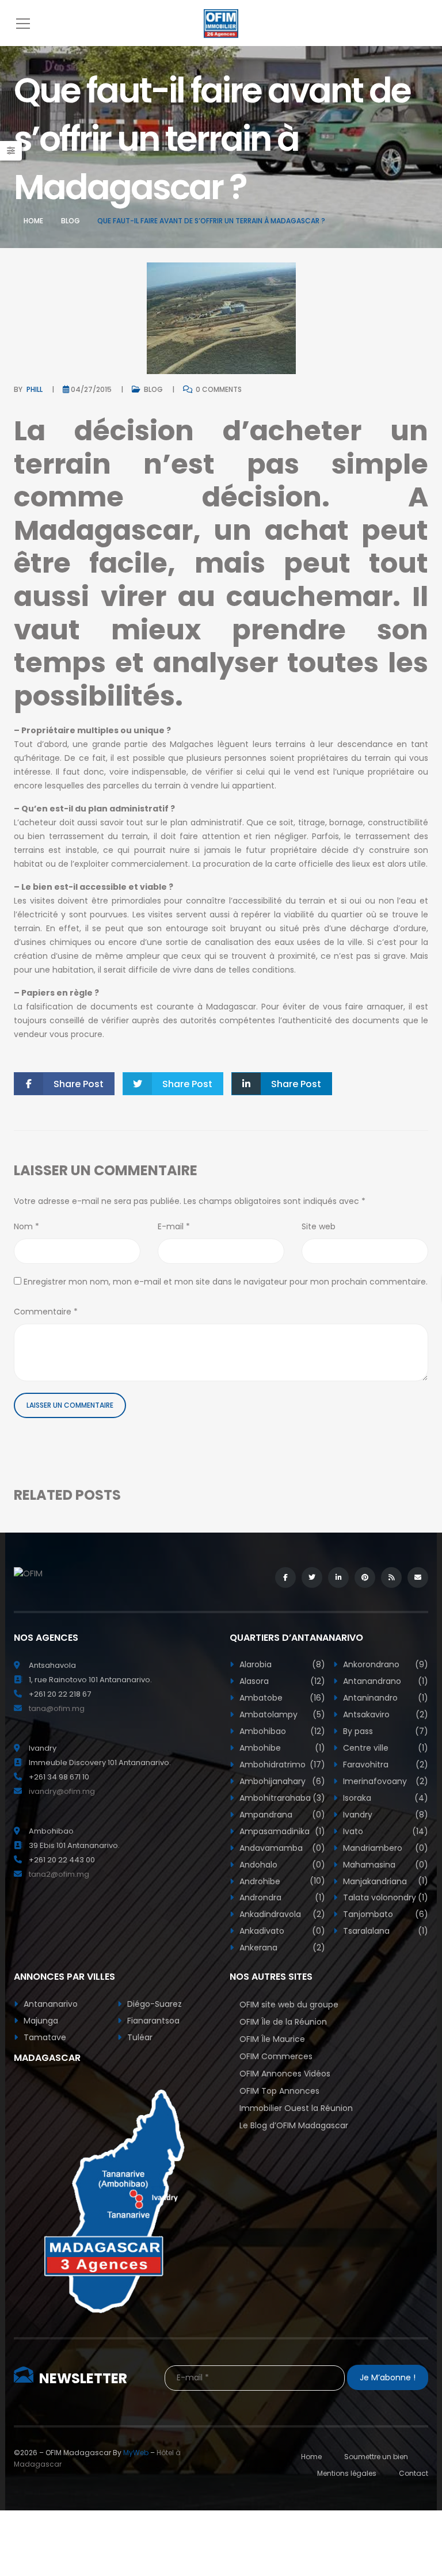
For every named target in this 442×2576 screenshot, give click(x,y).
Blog (71, 221)
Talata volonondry (385, 1897)
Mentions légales (347, 2473)
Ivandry (385, 1815)
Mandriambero (385, 1848)
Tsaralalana (385, 1931)
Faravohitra (385, 1765)
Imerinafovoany (385, 1781)
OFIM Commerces (276, 2056)
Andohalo (281, 1865)
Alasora (281, 1681)
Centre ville (385, 1748)
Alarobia (281, 1664)
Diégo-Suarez (153, 2004)
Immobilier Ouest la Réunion (296, 2108)
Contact (414, 2473)
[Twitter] (312, 1577)
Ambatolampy (281, 1714)
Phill (35, 389)
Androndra (281, 1897)
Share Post (79, 1084)
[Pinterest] (365, 1577)
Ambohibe (281, 1748)
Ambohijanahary (281, 1781)
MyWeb (136, 2453)
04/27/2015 (91, 389)
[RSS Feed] (391, 1577)
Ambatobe (281, 1698)
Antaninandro (385, 1698)
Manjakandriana (385, 1881)
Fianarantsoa (152, 2021)
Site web (319, 1226)
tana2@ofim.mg (59, 1874)
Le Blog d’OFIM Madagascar (294, 2125)
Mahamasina (385, 1865)
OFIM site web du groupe (289, 2005)
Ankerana (281, 1948)
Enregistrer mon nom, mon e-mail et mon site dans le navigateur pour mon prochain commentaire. (226, 1282)
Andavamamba (281, 1848)
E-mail (174, 1226)
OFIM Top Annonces (279, 2091)
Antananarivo (49, 2004)
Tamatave (44, 2037)
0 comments (218, 389)
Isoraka (385, 1798)
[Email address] (418, 1577)
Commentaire (46, 1312)
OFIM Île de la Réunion (283, 2022)
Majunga (40, 2021)
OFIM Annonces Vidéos (285, 2074)
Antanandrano (385, 1681)
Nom (26, 1226)
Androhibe (281, 1881)
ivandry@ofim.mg (62, 1791)
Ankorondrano (385, 1664)
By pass (385, 1731)
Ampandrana (281, 1815)
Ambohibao (281, 1731)
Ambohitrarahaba (281, 1798)
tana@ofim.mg (57, 1708)
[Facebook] (285, 1577)
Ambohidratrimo (281, 1765)
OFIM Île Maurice (272, 2039)
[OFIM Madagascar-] (221, 23)
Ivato (385, 1831)
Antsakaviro (385, 1714)
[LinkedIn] (338, 1577)
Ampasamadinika (281, 1831)
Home (33, 221)
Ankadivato (281, 1931)
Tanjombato (385, 1914)
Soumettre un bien (376, 2457)
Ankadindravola (281, 1914)
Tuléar (139, 2037)
